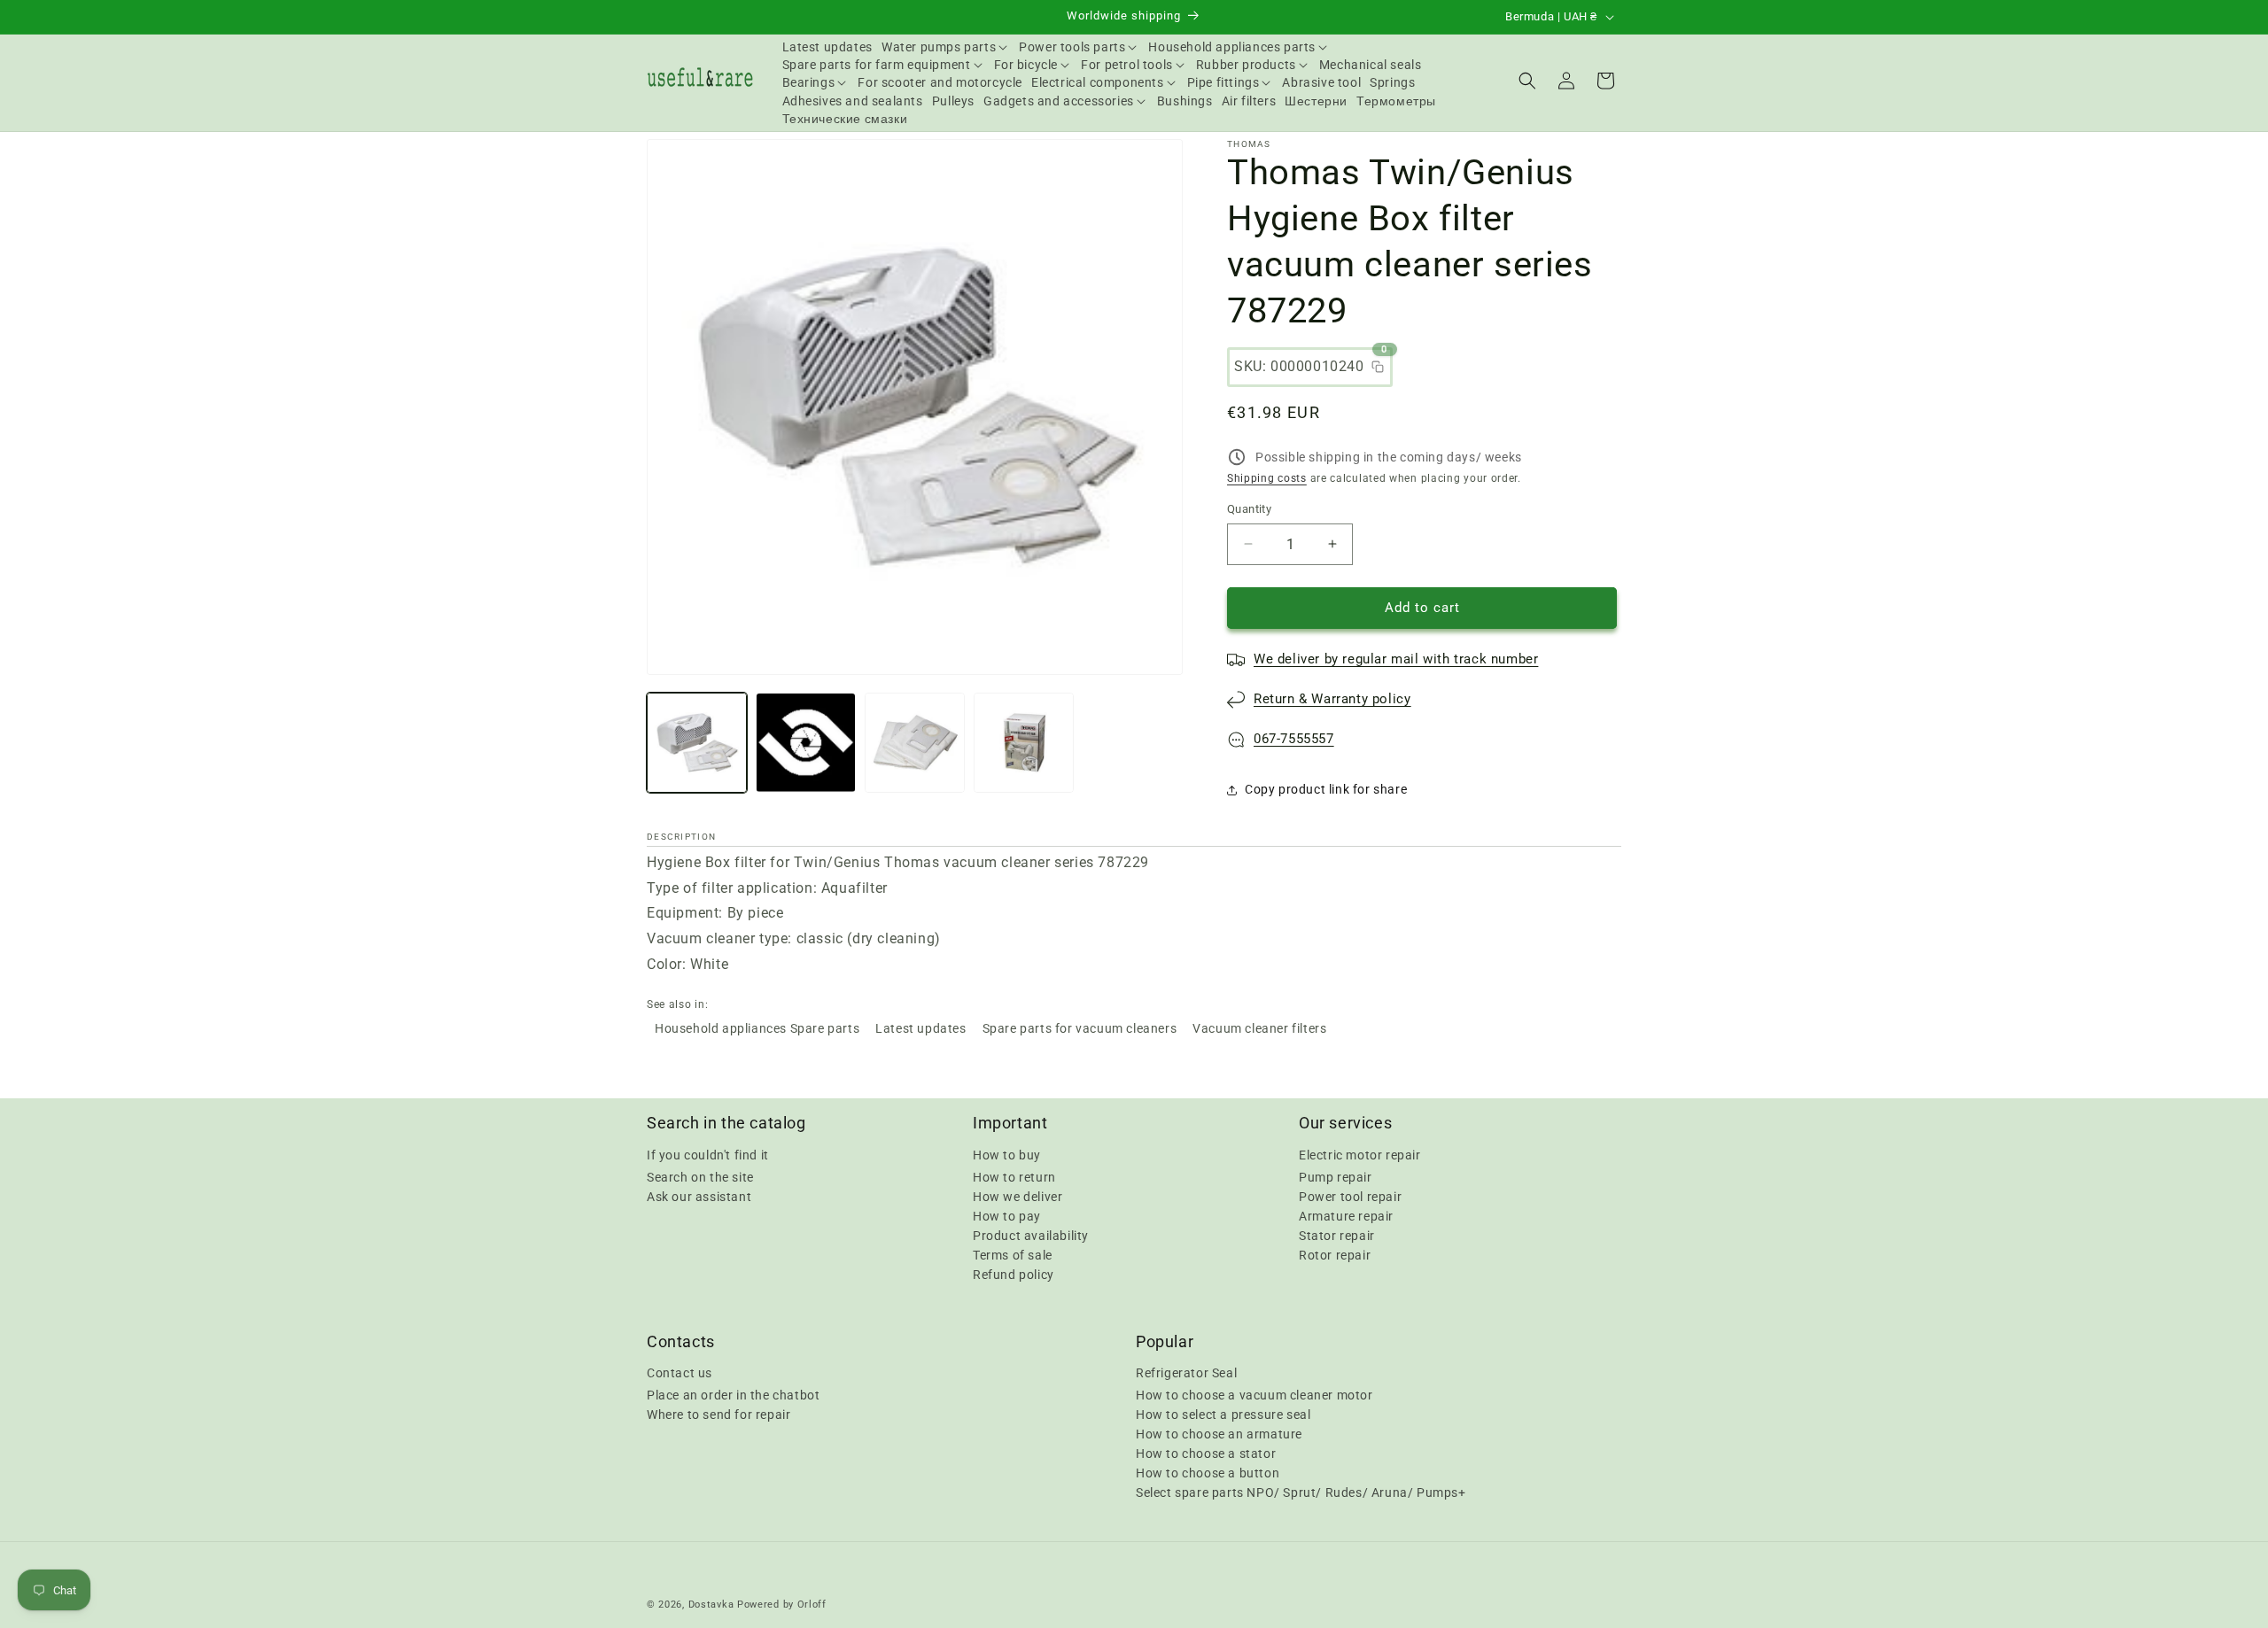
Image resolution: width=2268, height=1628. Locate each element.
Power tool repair (1350, 1196)
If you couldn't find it (708, 1154)
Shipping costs (1267, 478)
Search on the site (700, 1176)
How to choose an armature (1219, 1434)
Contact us (680, 1373)
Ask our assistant (699, 1196)
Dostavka (711, 1605)
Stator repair (1337, 1235)
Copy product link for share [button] (1326, 789)
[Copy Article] (1378, 367)
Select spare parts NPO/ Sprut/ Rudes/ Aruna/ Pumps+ (1301, 1492)
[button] (946, 47)
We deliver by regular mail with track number (1396, 659)
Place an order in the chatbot (733, 1395)
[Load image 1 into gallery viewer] (697, 743)
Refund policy (1014, 1274)
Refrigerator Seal (1186, 1373)
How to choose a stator (1206, 1454)
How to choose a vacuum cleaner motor (1254, 1395)
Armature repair (1346, 1215)
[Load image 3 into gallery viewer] (915, 743)
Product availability (1031, 1235)
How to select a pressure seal (1223, 1415)
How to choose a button (1208, 1473)
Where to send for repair (718, 1415)
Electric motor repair (1360, 1154)
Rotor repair (1335, 1254)
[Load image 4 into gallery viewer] (1024, 743)
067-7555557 (1294, 739)
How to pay (1007, 1215)
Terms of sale (1013, 1254)
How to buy (1007, 1154)
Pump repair (1336, 1176)
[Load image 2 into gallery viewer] (806, 743)
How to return (1014, 1176)
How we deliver (1017, 1196)
